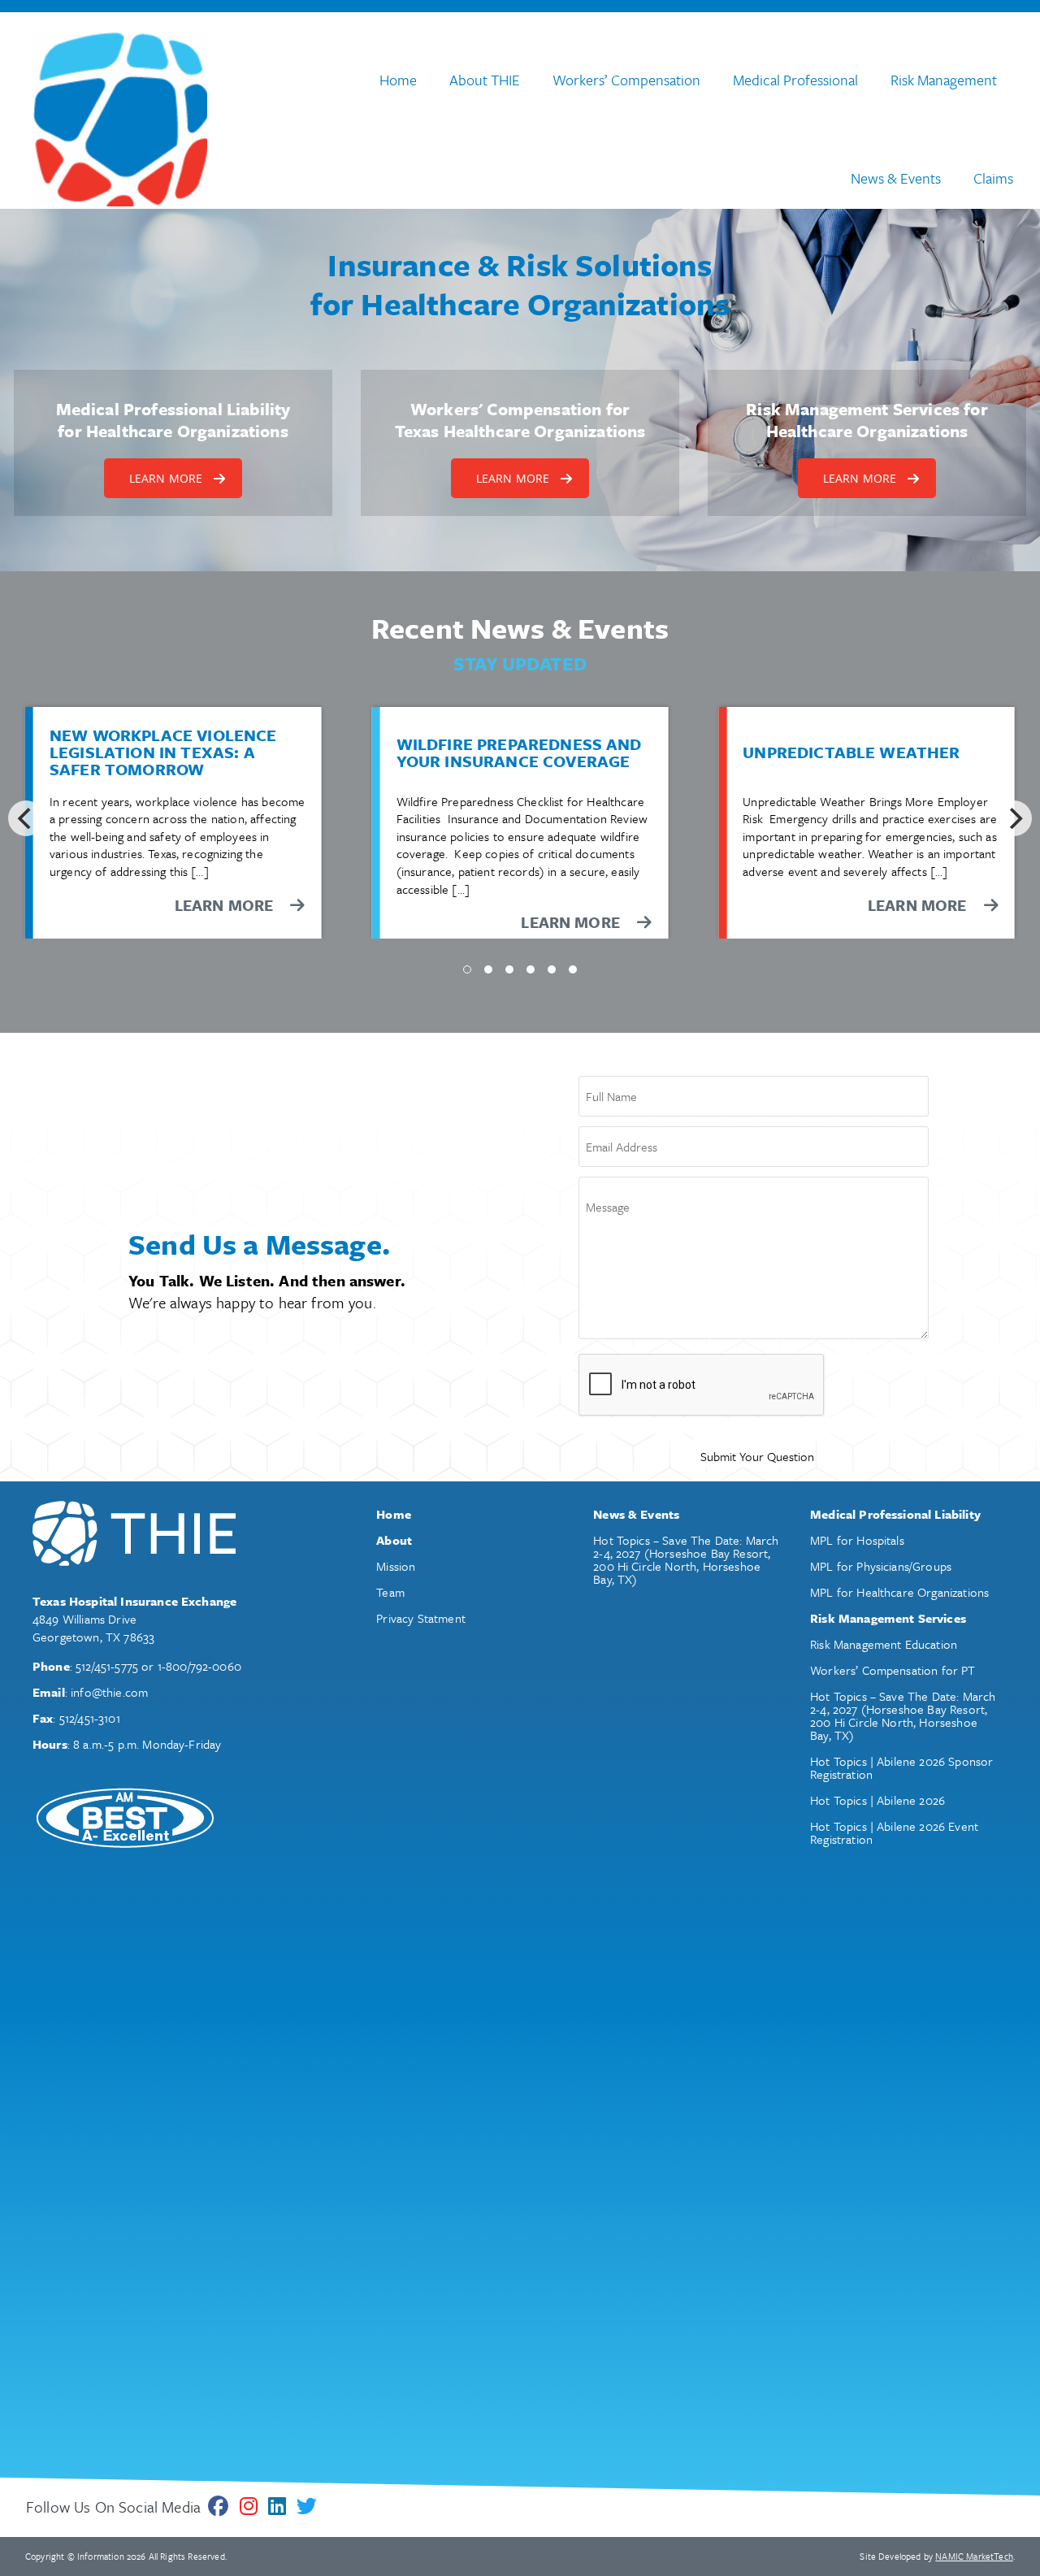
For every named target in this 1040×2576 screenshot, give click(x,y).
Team (390, 1592)
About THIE (485, 80)
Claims (993, 178)
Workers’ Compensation (626, 80)
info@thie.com (109, 1692)
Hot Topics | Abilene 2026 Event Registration (894, 1832)
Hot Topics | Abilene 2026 (877, 1800)
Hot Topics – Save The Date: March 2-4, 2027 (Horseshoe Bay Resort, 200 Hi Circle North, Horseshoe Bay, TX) (686, 1559)
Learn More (572, 922)
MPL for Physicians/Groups (881, 1566)
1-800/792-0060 (199, 1666)
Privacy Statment (421, 1618)
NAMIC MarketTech (974, 2556)
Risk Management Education (884, 1644)
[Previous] (26, 818)
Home (398, 80)
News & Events (896, 178)
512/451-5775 (107, 1666)
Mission (396, 1566)
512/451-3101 (90, 1718)
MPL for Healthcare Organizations (899, 1592)
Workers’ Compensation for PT (893, 1670)
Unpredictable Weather (851, 753)
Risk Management (944, 80)
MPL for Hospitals (857, 1540)
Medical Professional (795, 80)
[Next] (1014, 818)
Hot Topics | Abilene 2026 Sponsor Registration (901, 1767)
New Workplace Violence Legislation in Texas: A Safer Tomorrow (163, 752)
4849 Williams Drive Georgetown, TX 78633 (93, 1628)
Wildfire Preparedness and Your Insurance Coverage (519, 753)
